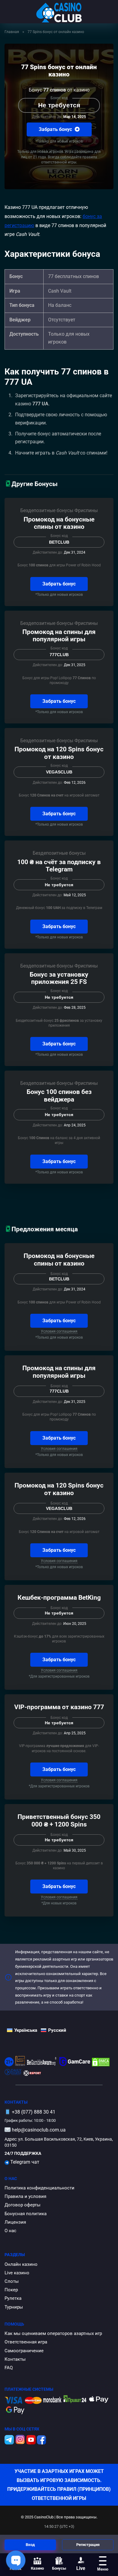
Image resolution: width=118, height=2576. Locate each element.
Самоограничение (24, 2351)
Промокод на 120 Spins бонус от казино (59, 753)
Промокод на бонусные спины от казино (59, 523)
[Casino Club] (59, 13)
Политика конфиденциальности (39, 2188)
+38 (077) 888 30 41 (34, 2112)
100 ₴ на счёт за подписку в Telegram (59, 866)
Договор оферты (23, 2205)
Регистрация (88, 2545)
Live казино (17, 2273)
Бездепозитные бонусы (47, 510)
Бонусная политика (26, 2214)
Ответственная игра (26, 2342)
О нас (10, 2231)
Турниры (14, 2307)
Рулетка (13, 2298)
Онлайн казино (21, 2264)
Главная (12, 32)
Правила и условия (25, 2196)
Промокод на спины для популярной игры (59, 636)
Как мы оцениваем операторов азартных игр (53, 2333)
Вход (30, 2545)
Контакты (15, 2359)
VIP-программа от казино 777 (59, 1707)
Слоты (12, 2281)
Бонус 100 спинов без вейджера (59, 1095)
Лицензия (15, 2222)
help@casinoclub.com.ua (39, 2130)
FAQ (9, 2368)
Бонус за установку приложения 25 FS (59, 978)
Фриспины (86, 510)
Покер (11, 2290)
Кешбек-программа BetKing (59, 1597)
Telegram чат (24, 2162)
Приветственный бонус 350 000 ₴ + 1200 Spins (59, 1820)
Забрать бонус (56, 129)
